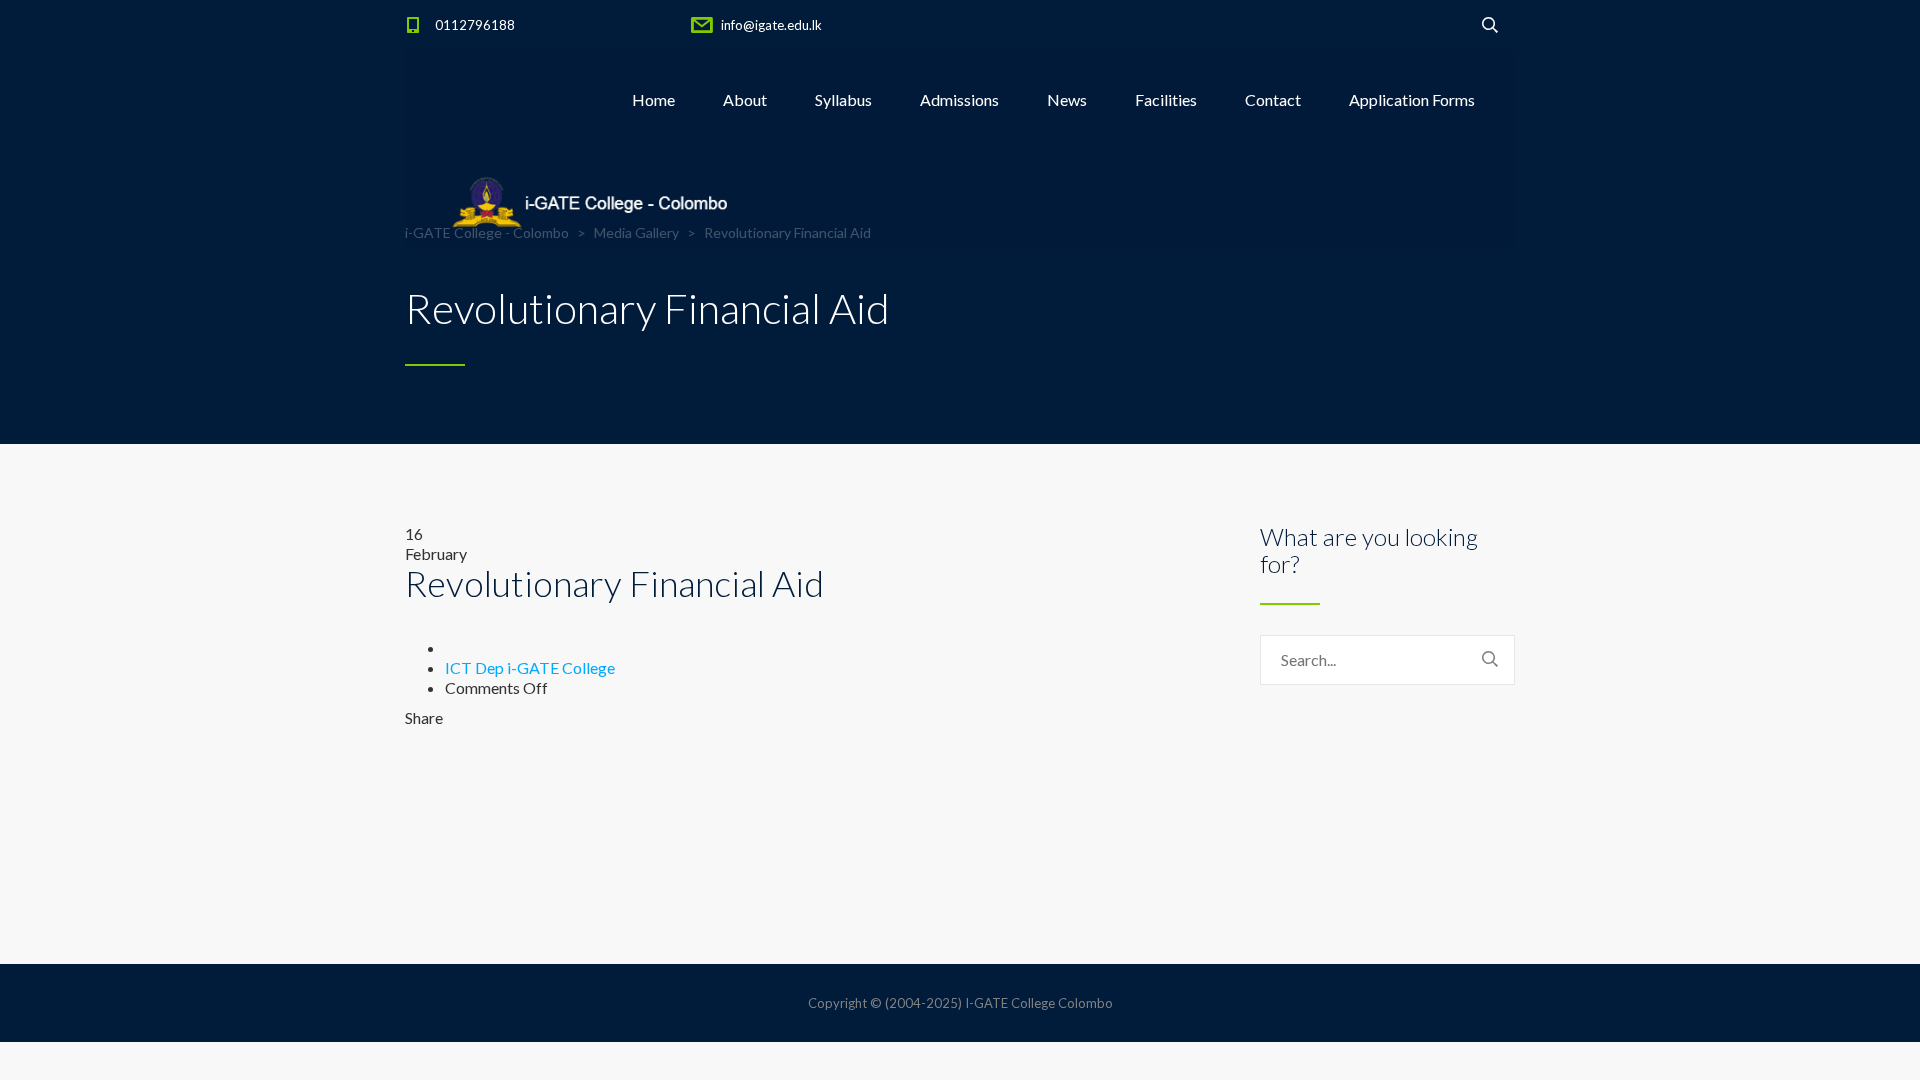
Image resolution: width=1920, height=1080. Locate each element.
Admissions (959, 99)
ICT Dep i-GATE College (530, 667)
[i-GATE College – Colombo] (595, 200)
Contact (1273, 99)
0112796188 (475, 25)
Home (653, 99)
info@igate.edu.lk (771, 25)
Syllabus (843, 99)
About (745, 99)
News (1067, 99)
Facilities (1166, 99)
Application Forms (1412, 99)
